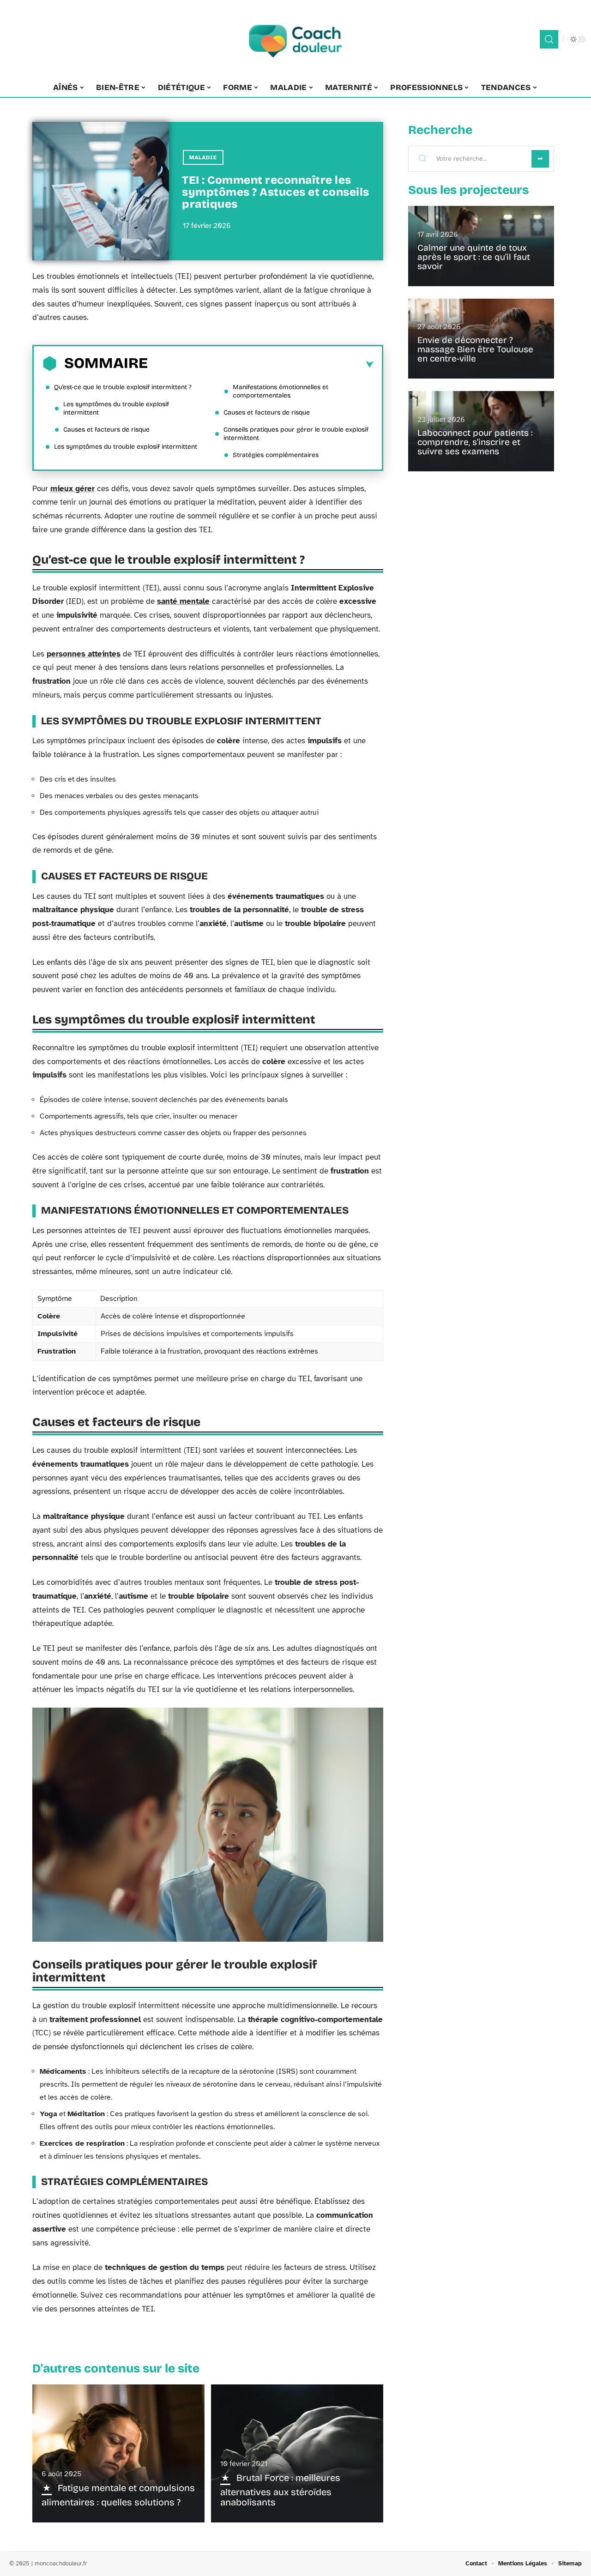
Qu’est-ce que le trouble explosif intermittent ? (123, 387)
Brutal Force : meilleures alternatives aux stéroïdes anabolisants (280, 2490)
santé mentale (183, 601)
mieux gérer (72, 489)
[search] (549, 39)
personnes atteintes (84, 654)
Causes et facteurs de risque (106, 430)
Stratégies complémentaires (276, 455)
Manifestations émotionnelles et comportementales (280, 391)
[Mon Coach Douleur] (295, 39)
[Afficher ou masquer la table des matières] (261, 365)
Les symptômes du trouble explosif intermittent (116, 408)
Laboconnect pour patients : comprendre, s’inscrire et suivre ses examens (475, 442)
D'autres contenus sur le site (116, 2368)
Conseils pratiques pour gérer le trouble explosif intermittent (296, 434)
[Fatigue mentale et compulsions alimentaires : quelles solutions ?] (118, 2453)
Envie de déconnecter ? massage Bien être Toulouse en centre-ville (475, 349)
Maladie (203, 157)
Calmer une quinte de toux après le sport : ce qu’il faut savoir (474, 257)
